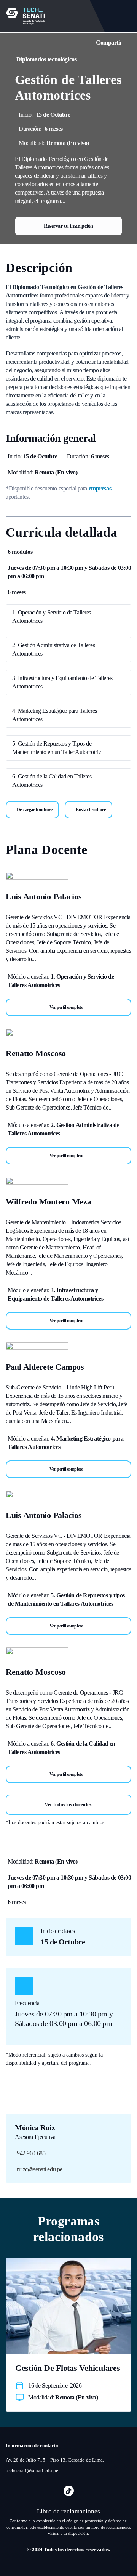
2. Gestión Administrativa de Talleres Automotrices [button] (53, 649)
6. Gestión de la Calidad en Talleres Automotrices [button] (52, 781)
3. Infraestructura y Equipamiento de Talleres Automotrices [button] (62, 682)
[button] (68, 1007)
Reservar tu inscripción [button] (68, 226)
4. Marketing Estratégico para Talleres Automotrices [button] (55, 715)
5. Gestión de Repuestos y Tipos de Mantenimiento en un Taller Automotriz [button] (57, 748)
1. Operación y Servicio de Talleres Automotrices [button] (52, 617)
